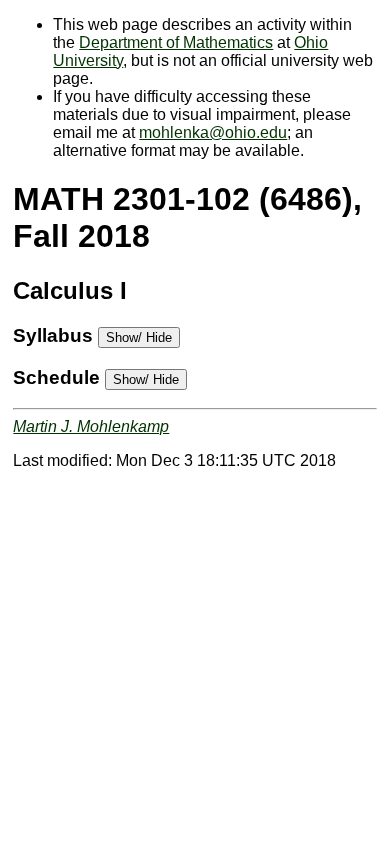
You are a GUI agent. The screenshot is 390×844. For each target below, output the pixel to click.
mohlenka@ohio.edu (213, 132)
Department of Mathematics (176, 42)
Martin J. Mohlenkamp (91, 426)
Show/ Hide (139, 337)
